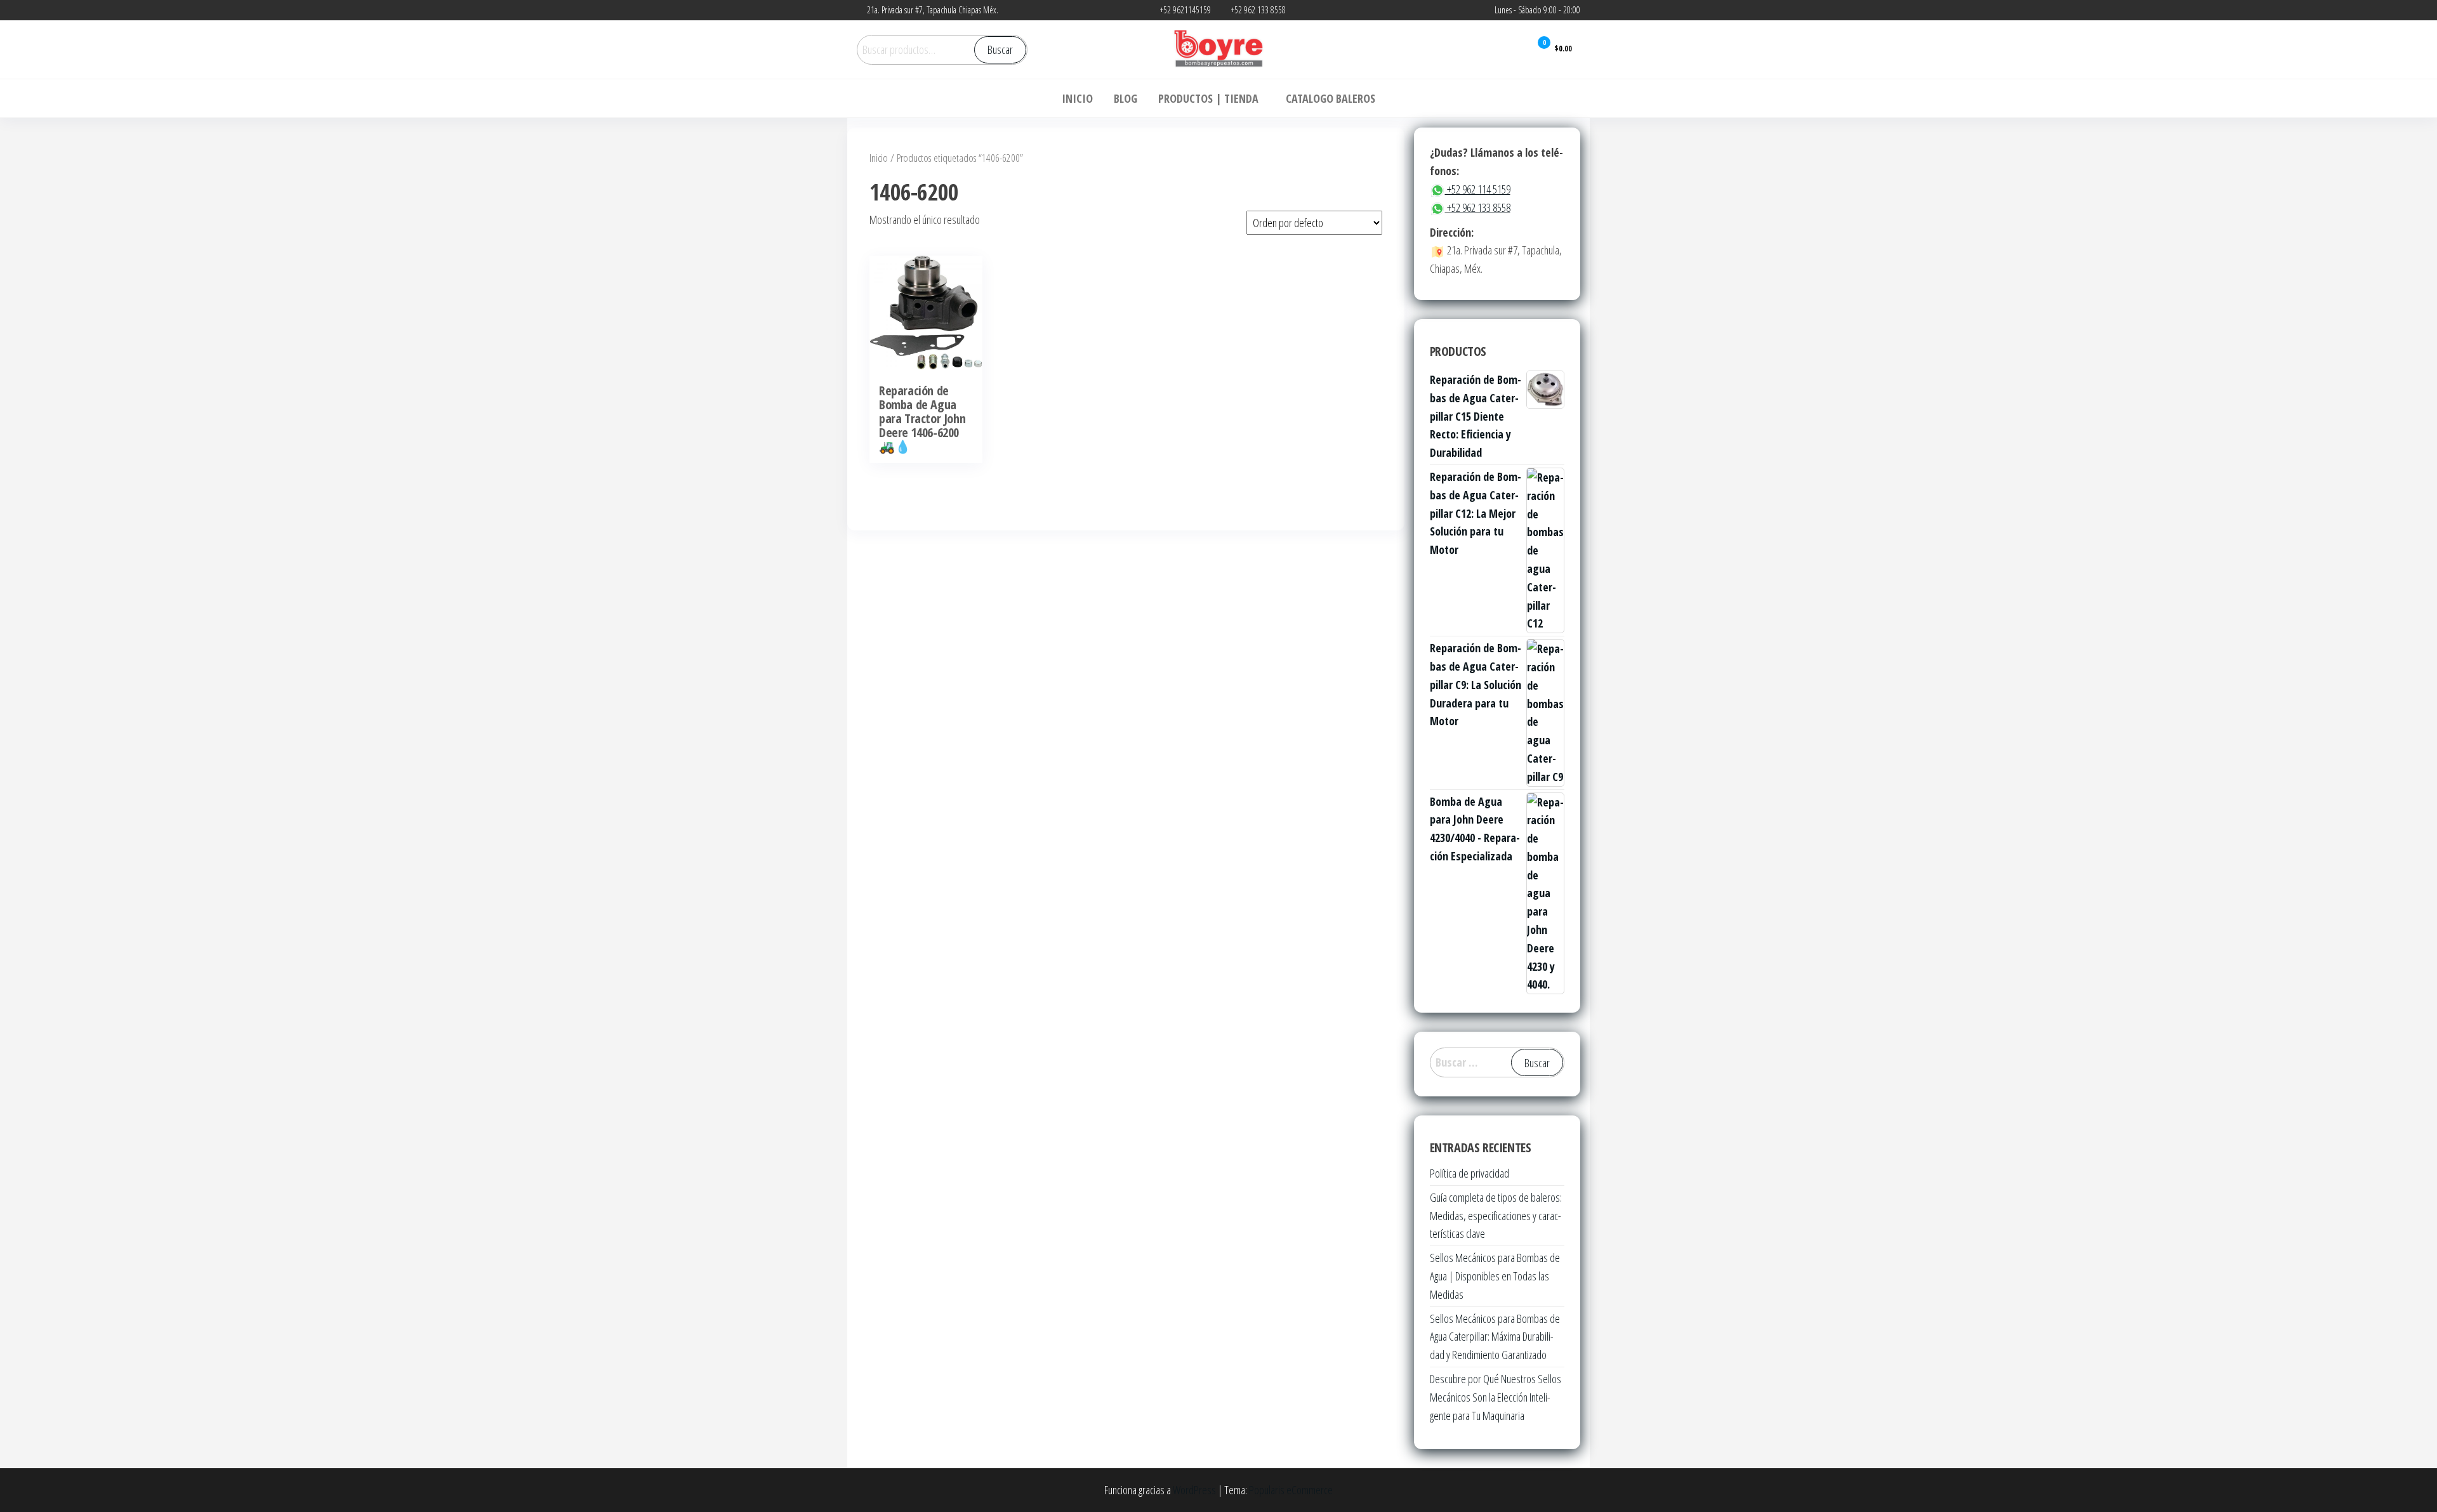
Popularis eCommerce (1291, 1490)
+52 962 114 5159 (1478, 189)
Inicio (879, 158)
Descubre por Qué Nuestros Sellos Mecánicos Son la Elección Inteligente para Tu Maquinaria (1496, 1397)
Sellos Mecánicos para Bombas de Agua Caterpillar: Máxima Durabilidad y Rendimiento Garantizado (1495, 1337)
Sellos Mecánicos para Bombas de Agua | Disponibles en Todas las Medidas (1495, 1276)
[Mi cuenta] (1512, 49)
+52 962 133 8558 (1478, 207)
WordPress (1194, 1490)
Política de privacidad (1469, 1173)
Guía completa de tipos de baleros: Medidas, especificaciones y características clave (1496, 1216)
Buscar (1000, 49)
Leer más (926, 339)
